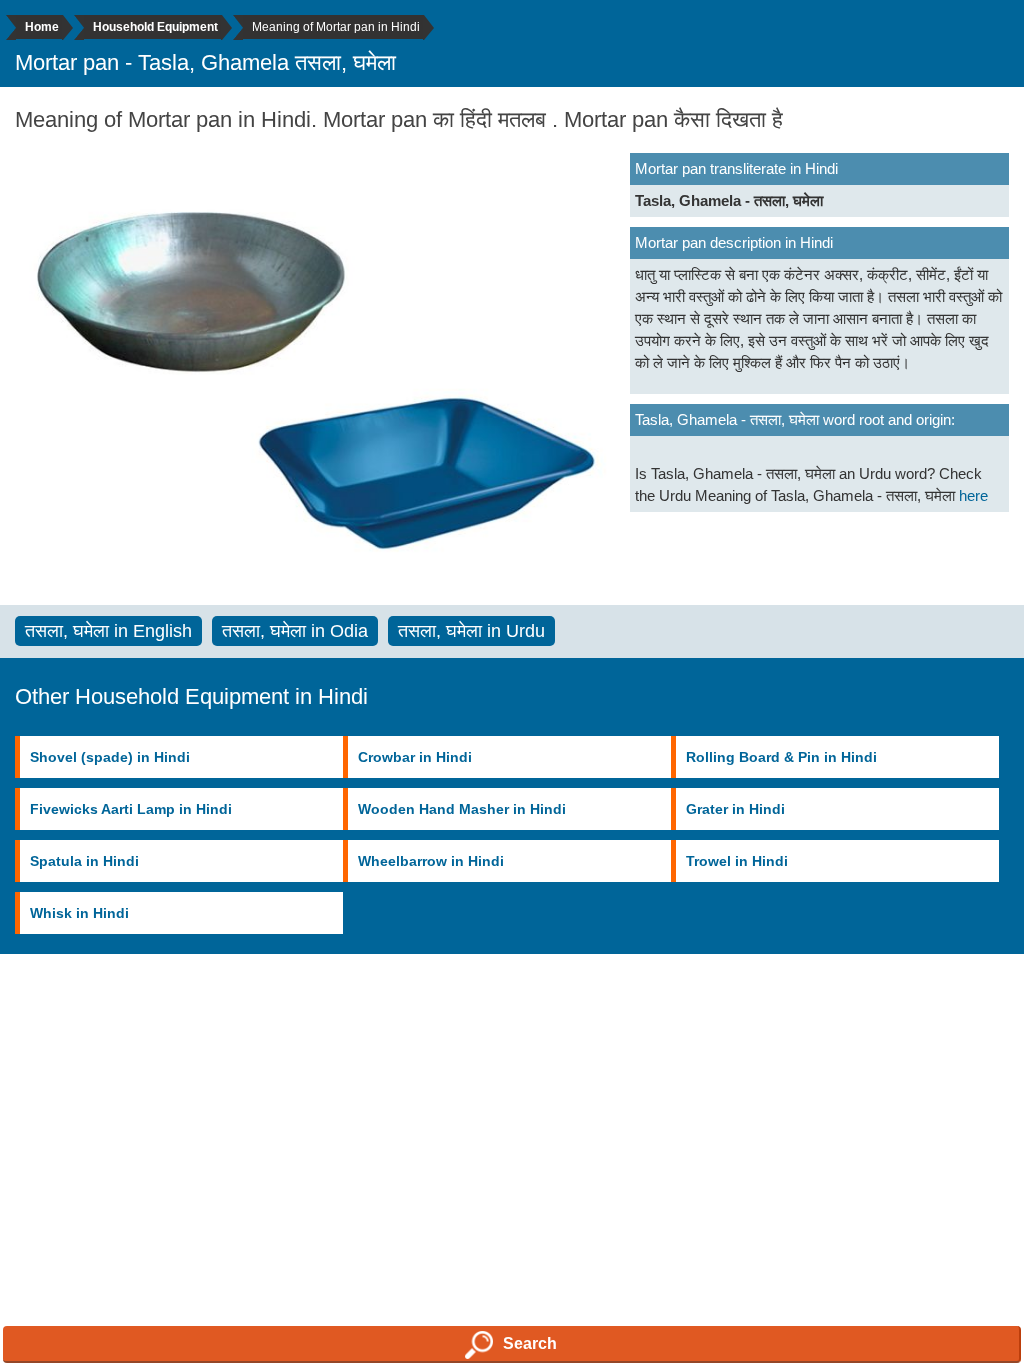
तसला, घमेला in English (108, 631)
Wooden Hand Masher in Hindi (462, 809)
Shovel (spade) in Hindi (110, 757)
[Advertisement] (512, 1139)
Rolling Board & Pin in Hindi (781, 757)
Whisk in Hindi (79, 913)
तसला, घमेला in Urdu (471, 631)
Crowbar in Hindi (415, 757)
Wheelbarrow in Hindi (431, 861)
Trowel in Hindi (737, 861)
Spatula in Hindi (84, 861)
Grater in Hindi (735, 809)
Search (530, 1343)
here (973, 495)
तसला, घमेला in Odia (295, 631)
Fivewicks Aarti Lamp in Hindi (131, 809)
